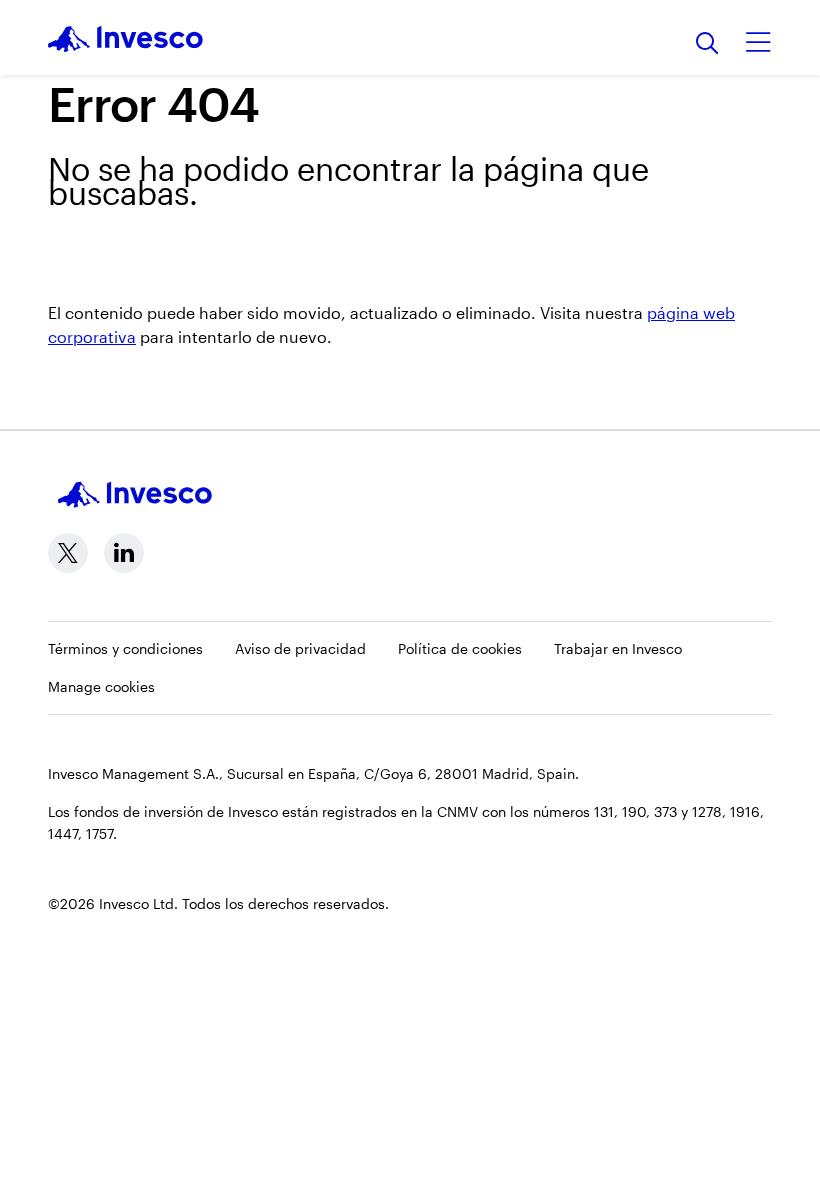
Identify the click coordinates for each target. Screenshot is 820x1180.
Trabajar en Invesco (618, 648)
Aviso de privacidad (300, 648)
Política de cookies (460, 648)
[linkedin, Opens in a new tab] (124, 553)
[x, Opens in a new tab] (68, 553)
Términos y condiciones (125, 648)
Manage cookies (101, 686)
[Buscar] (707, 44)
